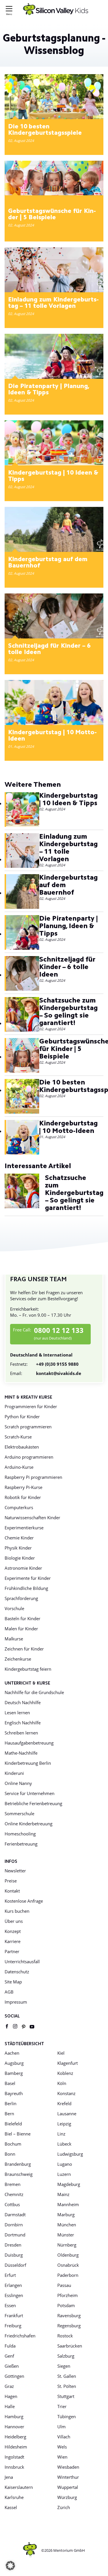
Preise (11, 1881)
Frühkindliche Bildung (26, 1588)
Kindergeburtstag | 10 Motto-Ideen (52, 736)
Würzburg (67, 2497)
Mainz (63, 2194)
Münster (66, 2235)
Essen (10, 2305)
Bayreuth (14, 2093)
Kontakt (12, 1891)
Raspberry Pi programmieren (33, 1477)
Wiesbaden (68, 2467)
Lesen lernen (17, 1713)
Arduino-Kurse (19, 1467)
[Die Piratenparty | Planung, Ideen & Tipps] (54, 356)
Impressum (16, 2002)
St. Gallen (67, 2376)
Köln (62, 2083)
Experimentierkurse (24, 1528)
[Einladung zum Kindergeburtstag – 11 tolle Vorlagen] (54, 270)
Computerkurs (19, 1507)
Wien (62, 2457)
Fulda (10, 2346)
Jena (9, 2477)
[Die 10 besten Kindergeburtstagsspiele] (54, 97)
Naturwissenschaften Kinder (32, 1518)
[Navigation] (9, 10)
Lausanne (67, 2114)
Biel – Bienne (18, 2134)
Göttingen (14, 2376)
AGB (9, 1992)
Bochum (13, 2144)
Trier (62, 2406)
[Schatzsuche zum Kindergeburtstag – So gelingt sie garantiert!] (22, 1015)
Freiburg (13, 2326)
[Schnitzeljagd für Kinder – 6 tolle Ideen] (54, 616)
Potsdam (66, 2305)
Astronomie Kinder (23, 1568)
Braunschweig (19, 2174)
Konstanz (66, 2093)
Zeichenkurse (18, 1659)
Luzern (64, 2174)
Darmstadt (15, 2215)
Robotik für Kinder (23, 1497)
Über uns (14, 1921)
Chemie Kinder (19, 1538)
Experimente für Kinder (28, 1578)
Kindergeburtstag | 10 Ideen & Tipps (53, 476)
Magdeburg (69, 2184)
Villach (64, 2437)
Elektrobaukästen (22, 1447)
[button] (10, 2566)
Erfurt (10, 2275)
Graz (9, 2386)
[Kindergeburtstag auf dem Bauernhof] (54, 529)
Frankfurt (14, 2315)
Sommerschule (19, 1813)
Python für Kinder (22, 1417)
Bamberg (14, 2073)
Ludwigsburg (70, 2154)
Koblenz (65, 2073)
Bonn (10, 2154)
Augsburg (14, 2063)
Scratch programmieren (28, 1427)
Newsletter (15, 1871)
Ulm (61, 2427)
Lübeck (64, 2144)
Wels (62, 2447)
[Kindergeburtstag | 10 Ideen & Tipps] (54, 443)
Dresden (13, 2245)
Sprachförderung (21, 1598)
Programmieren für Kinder (31, 1406)
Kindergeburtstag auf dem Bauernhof (48, 563)
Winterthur (68, 2477)
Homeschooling (20, 1834)
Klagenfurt (68, 2063)
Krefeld (64, 2103)
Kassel (11, 2507)
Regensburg (69, 2326)
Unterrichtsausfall (22, 1961)
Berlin (11, 2103)
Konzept (13, 1931)
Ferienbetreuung (21, 1844)
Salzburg (66, 2356)
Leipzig (64, 2124)
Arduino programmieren (29, 1457)
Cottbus (12, 2204)
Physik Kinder (18, 1548)
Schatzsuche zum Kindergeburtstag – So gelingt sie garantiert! (68, 1012)
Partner (12, 1951)
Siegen (64, 2366)
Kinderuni (14, 1773)
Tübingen (67, 2416)
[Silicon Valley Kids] (56, 9)
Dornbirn (14, 2225)
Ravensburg (69, 2315)
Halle (10, 2406)
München (67, 2225)
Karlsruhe (14, 2497)
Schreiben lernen (21, 1733)
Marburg (66, 2215)
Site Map (13, 1982)
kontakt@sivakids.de (46, 1373)
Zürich (64, 2507)
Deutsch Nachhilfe (23, 1702)
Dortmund (15, 2235)
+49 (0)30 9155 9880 (44, 1364)
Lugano (65, 2164)
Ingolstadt (14, 2457)
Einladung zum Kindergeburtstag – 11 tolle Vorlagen (53, 303)
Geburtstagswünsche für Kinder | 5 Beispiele (52, 215)
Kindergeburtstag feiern (28, 1669)
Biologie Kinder (20, 1558)
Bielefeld (13, 2124)
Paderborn (68, 2275)
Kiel (61, 2053)
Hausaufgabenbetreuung (29, 1743)
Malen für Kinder (21, 1629)
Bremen (13, 2184)
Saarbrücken (70, 2346)
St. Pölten (67, 2386)
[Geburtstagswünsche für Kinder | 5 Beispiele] (54, 178)
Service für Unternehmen (30, 1793)
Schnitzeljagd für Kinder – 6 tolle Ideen (49, 649)
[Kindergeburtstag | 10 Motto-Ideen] (54, 702)
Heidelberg (15, 2437)
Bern (9, 2114)
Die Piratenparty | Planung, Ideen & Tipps (49, 390)
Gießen (12, 2366)
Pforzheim (68, 2295)
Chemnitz (14, 2194)
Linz (61, 2134)
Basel (10, 2083)
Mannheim (68, 2204)
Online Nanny (18, 1783)
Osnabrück (68, 2265)
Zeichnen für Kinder (24, 1649)
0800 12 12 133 (59, 1330)
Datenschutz (17, 1972)
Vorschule (14, 1608)
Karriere (13, 1941)
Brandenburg (18, 2164)
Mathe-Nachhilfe (21, 1753)
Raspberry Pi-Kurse (23, 1487)
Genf (9, 2356)
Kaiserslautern (19, 2487)
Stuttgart (66, 2396)
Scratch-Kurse (18, 1437)
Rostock (65, 2336)
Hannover (14, 2427)
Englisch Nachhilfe (23, 1723)
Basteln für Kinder (22, 1618)
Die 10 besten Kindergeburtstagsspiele (45, 130)
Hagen (11, 2396)
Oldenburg (68, 2255)
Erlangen (13, 2285)
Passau (64, 2285)
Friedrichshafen (20, 2336)
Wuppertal (68, 2487)
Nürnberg (67, 2245)
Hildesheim (16, 2447)
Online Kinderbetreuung (29, 1824)
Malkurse (14, 1639)
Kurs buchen (17, 1911)
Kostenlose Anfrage (24, 1901)
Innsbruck (14, 2467)
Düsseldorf (15, 2265)
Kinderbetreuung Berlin (28, 1763)
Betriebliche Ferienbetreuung (33, 1803)
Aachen (12, 2053)
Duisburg (14, 2255)
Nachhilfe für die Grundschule (34, 1692)
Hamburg (14, 2416)
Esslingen (14, 2295)
